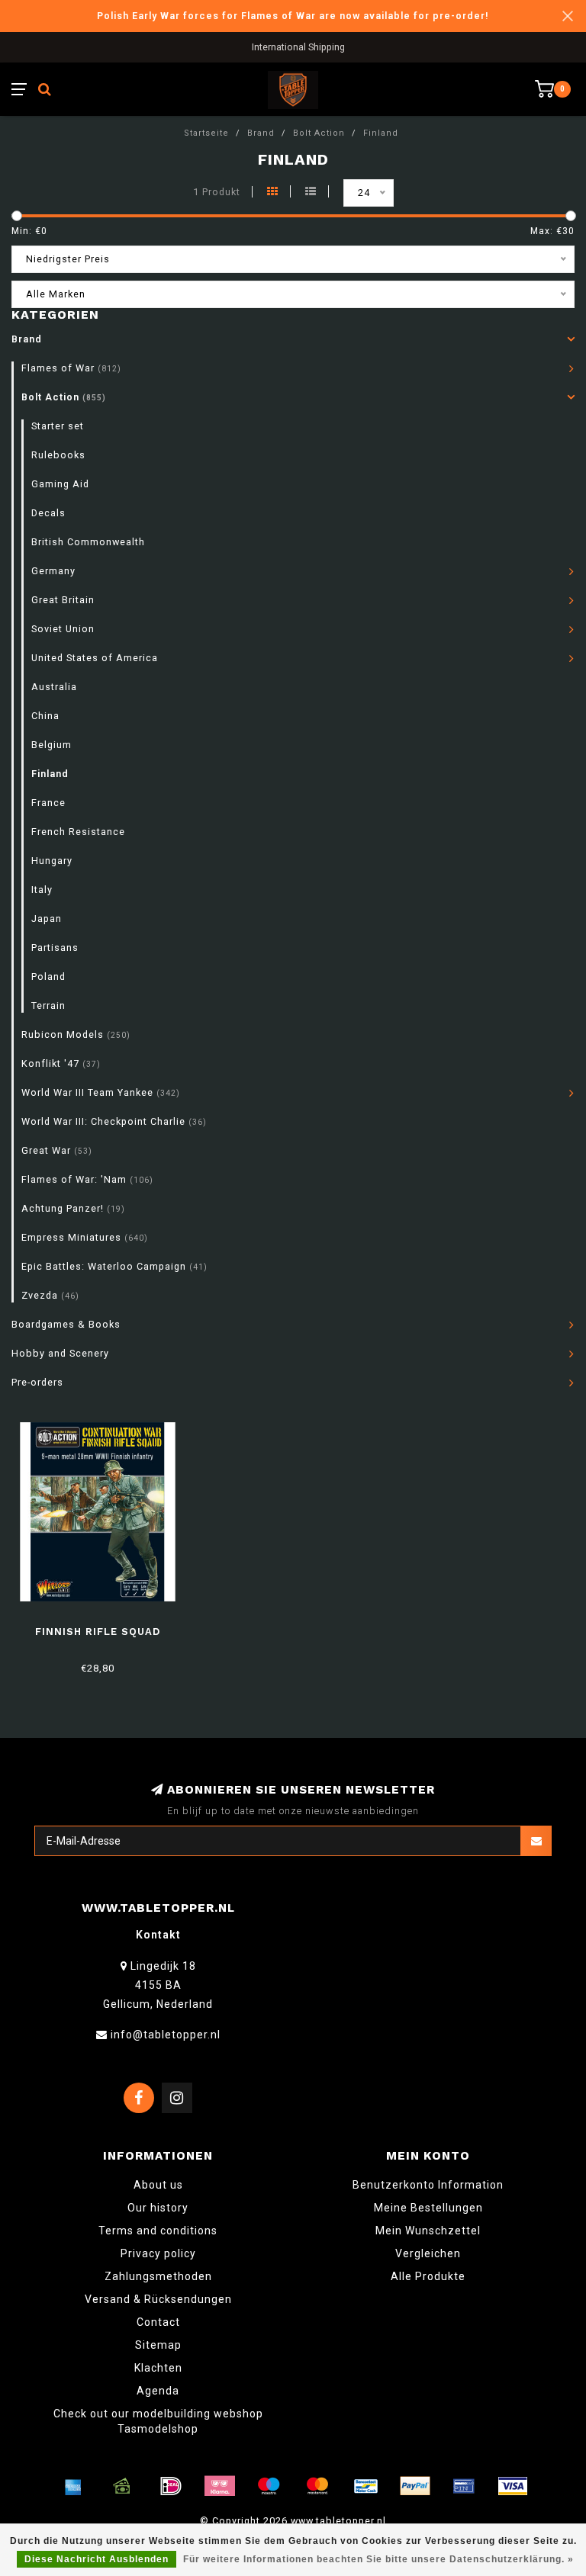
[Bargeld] (122, 2486)
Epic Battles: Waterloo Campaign (114, 1266)
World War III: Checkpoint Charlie (114, 1121)
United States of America (95, 658)
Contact (158, 2322)
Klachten (158, 2368)
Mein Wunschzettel (428, 2231)
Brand (27, 339)
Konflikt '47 (61, 1063)
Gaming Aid (60, 484)
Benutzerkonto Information (428, 2185)
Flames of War (71, 368)
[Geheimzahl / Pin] (464, 2486)
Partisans (55, 948)
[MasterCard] (317, 2486)
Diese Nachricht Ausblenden (97, 2559)
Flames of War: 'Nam (87, 1179)
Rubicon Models (76, 1034)
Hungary (52, 861)
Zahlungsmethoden (158, 2276)
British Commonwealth (88, 542)
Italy (42, 890)
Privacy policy (158, 2253)
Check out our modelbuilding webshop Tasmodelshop (158, 2421)
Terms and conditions (158, 2231)
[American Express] (73, 2486)
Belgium (52, 745)
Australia (54, 687)
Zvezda (50, 1295)
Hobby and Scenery (60, 1353)
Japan (47, 919)
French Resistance (78, 832)
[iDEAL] (171, 2486)
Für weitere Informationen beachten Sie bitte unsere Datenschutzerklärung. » (378, 2559)
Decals (48, 513)
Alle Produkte (428, 2276)
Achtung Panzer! (73, 1208)
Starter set (58, 426)
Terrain (48, 1005)
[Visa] (513, 2486)
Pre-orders (37, 1382)
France (48, 803)
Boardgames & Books (66, 1324)
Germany (53, 571)
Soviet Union (63, 629)
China (45, 716)
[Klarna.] (220, 2486)
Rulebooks (58, 455)
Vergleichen (428, 2253)
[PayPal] (415, 2486)
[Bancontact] (366, 2486)
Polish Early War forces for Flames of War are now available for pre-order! (293, 16)
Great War (57, 1150)
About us (158, 2185)
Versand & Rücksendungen (158, 2299)
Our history (158, 2208)
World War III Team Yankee (101, 1092)
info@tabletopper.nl (166, 2035)
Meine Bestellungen (428, 2208)
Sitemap (158, 2345)
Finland (50, 774)
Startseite (206, 133)
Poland (48, 976)
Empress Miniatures (85, 1237)
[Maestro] (269, 2486)
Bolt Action (64, 397)
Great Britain (63, 600)
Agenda (158, 2391)
